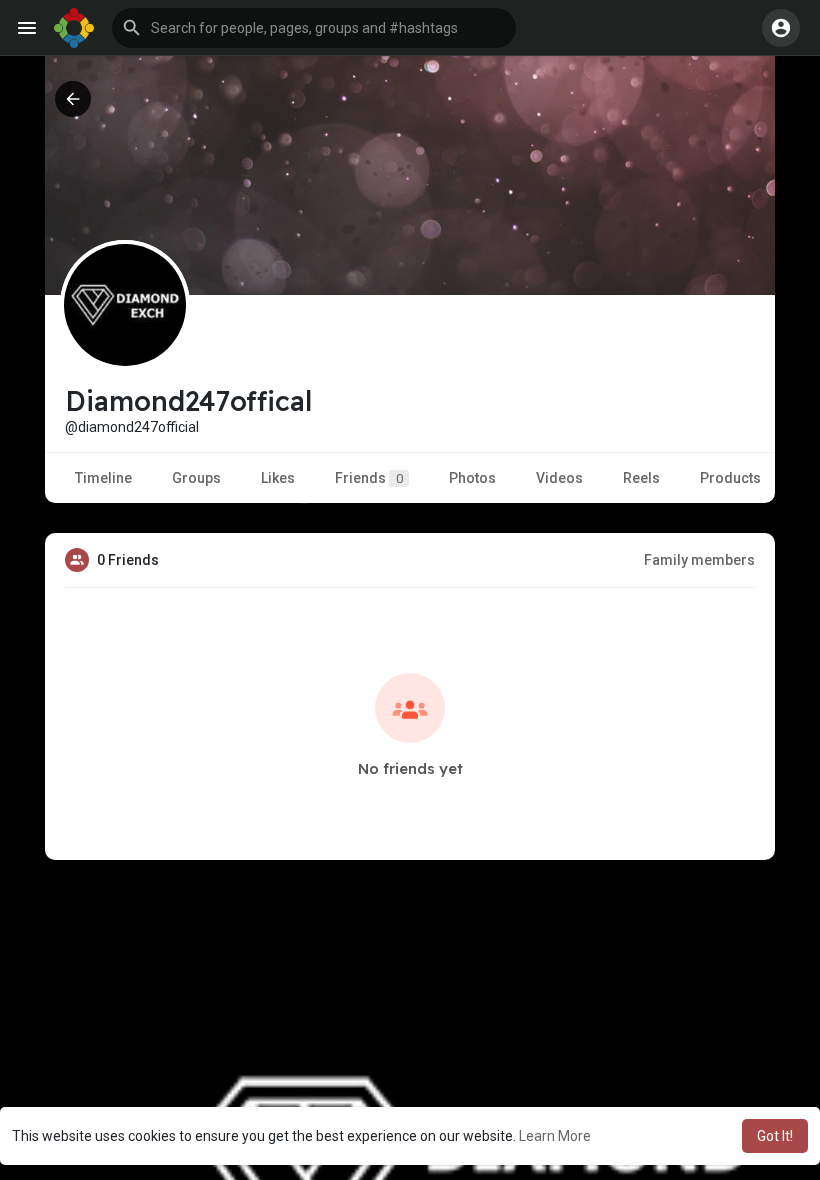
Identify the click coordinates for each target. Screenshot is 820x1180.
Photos (472, 478)
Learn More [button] (555, 1136)
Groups (196, 478)
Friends (369, 478)
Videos (559, 478)
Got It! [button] (775, 1136)
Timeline (103, 478)
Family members (699, 560)
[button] (314, 28)
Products (730, 478)
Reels (641, 478)
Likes (278, 478)
